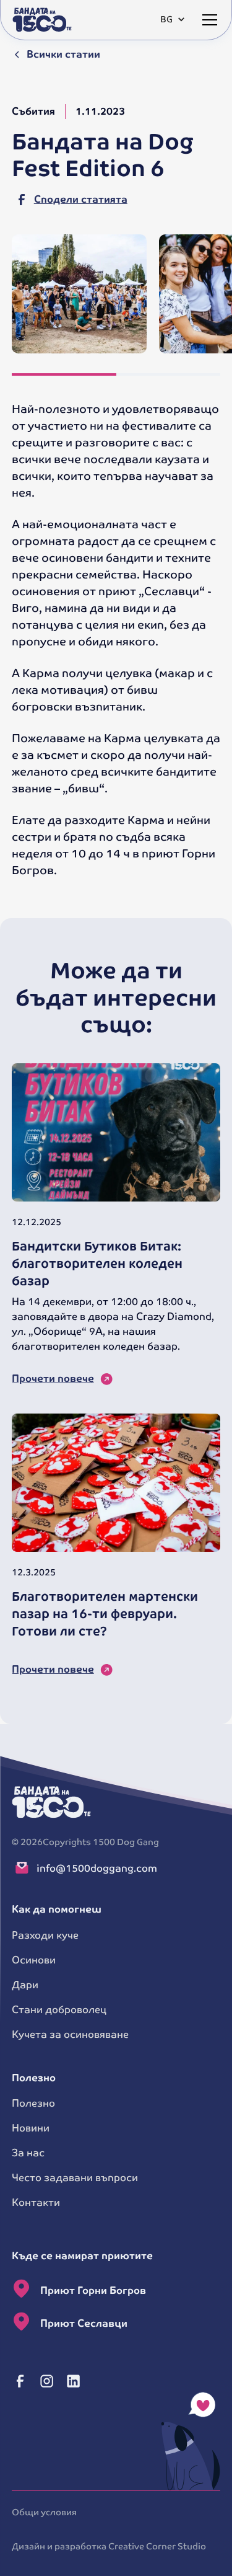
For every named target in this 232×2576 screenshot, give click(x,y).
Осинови (34, 1960)
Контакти (36, 2202)
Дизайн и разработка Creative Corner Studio (109, 2546)
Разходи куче (45, 1935)
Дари (25, 1985)
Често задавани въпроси (75, 2178)
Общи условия (44, 2512)
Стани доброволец (59, 2010)
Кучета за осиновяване (70, 2034)
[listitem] (79, 294)
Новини (31, 2128)
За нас (28, 2153)
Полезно (33, 2103)
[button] (170, 20)
